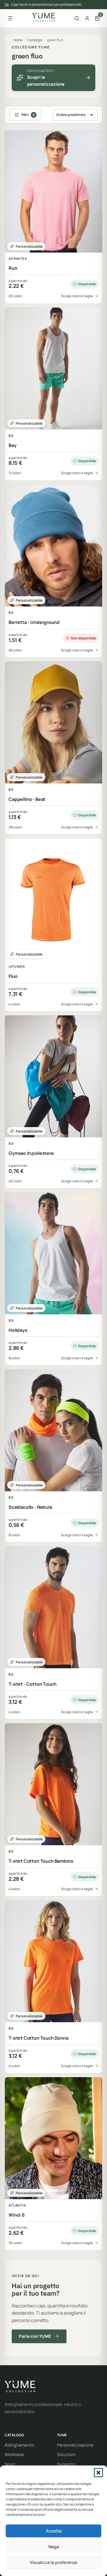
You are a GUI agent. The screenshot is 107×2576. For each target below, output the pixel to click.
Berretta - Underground (34, 622)
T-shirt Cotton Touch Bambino (41, 1861)
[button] (98, 2473)
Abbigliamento (19, 2445)
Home (18, 40)
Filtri (28, 115)
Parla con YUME (35, 2336)
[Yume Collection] (44, 17)
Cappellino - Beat (27, 799)
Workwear (14, 2454)
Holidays (18, 1330)
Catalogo (35, 40)
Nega (54, 2547)
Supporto (66, 2464)
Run (13, 268)
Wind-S (17, 2215)
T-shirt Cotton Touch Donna (39, 2038)
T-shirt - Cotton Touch (32, 1684)
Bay (13, 445)
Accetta (54, 2531)
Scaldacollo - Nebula (30, 1507)
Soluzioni (66, 2454)
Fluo (13, 976)
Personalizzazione (75, 2445)
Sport (10, 2464)
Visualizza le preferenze (53, 2562)
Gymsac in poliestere (31, 1153)
